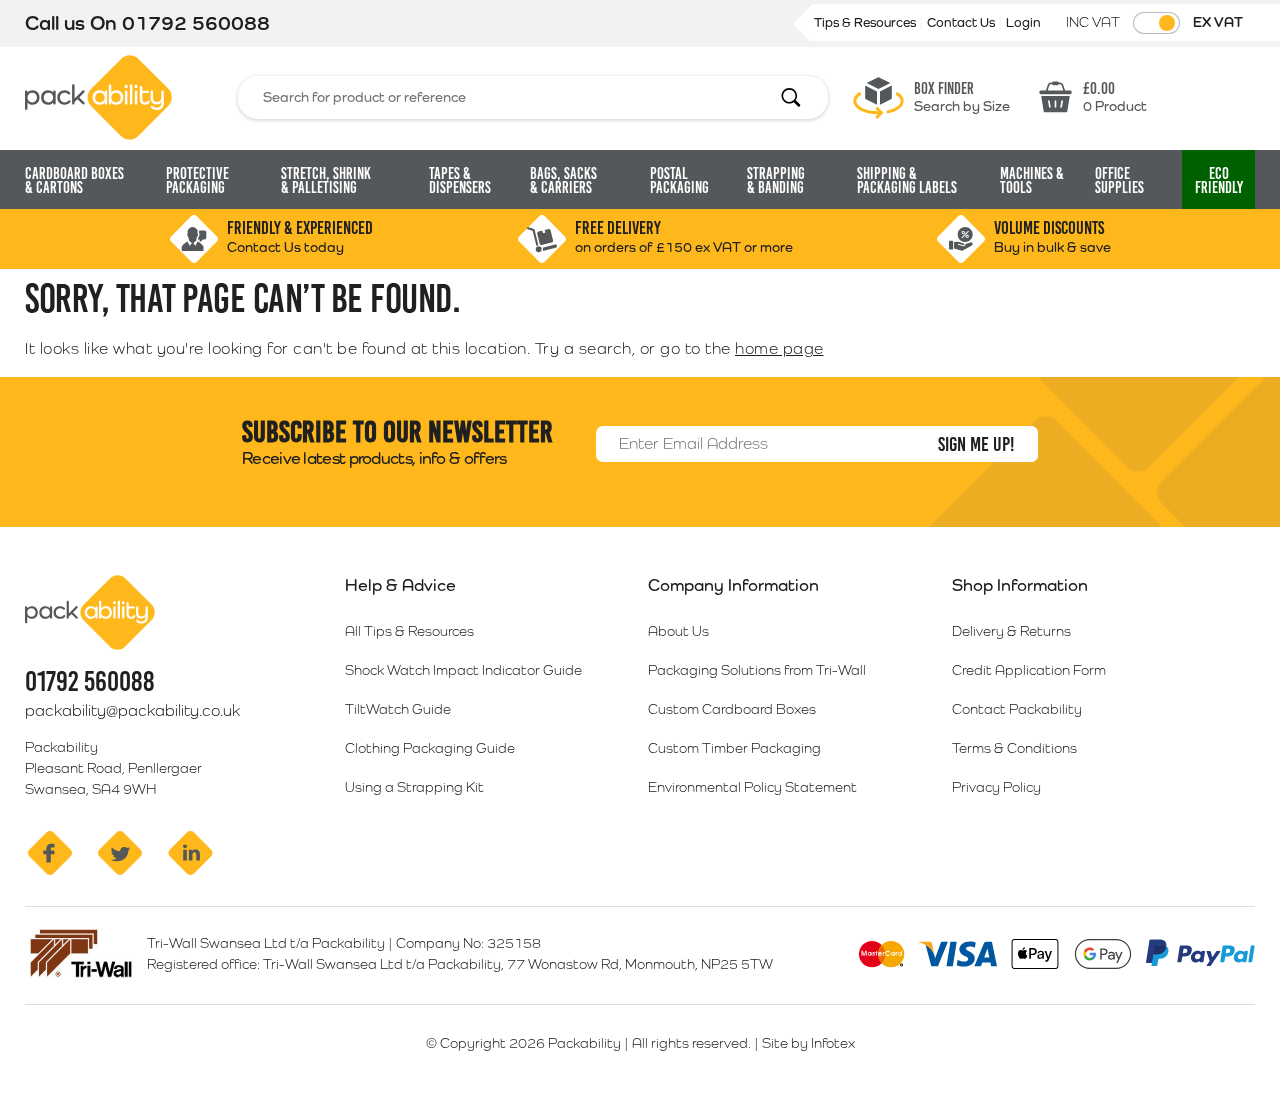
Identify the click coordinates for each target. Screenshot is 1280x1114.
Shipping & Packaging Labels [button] (907, 180)
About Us (678, 631)
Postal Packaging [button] (679, 180)
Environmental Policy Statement (752, 787)
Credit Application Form (1029, 670)
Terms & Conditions (1014, 748)
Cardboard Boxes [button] (74, 180)
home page (779, 348)
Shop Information (1020, 585)
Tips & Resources (866, 22)
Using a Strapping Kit (414, 787)
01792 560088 (196, 23)
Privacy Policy (996, 787)
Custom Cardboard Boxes (732, 709)
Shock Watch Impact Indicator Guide (463, 670)
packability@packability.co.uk (132, 710)
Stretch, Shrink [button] (326, 180)
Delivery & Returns (1011, 631)
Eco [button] (1219, 180)
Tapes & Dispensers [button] (460, 180)
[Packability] (98, 96)
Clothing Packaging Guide (430, 748)
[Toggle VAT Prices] (1156, 23)
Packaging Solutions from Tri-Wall (757, 670)
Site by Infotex (808, 1043)
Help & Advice (400, 585)
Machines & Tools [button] (1032, 180)
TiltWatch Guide (398, 709)
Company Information (733, 585)
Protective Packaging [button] (197, 180)
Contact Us (962, 22)
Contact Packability (1017, 709)
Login (1023, 22)
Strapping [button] (776, 180)
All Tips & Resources (409, 631)
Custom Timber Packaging (734, 748)
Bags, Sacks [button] (563, 180)
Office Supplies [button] (1119, 180)
